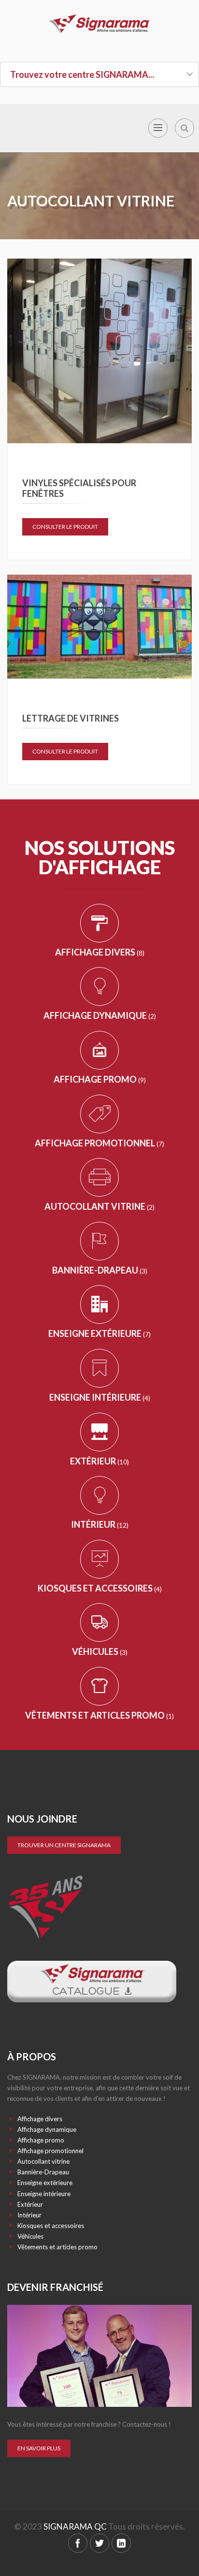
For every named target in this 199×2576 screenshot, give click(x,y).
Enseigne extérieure (99, 1333)
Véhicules (100, 1651)
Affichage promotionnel (99, 1143)
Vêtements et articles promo (99, 1715)
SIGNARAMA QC (75, 2526)
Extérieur (99, 1461)
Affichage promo (100, 1079)
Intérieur (100, 1524)
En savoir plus (39, 2448)
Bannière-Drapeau (100, 1270)
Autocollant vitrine (99, 1206)
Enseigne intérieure (100, 1397)
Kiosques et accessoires (100, 1588)
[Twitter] (99, 2543)
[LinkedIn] (121, 2543)
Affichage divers (100, 952)
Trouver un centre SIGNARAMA (64, 1845)
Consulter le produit (65, 527)
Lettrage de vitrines (71, 718)
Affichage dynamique (100, 1015)
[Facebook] (78, 2543)
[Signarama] (99, 24)
